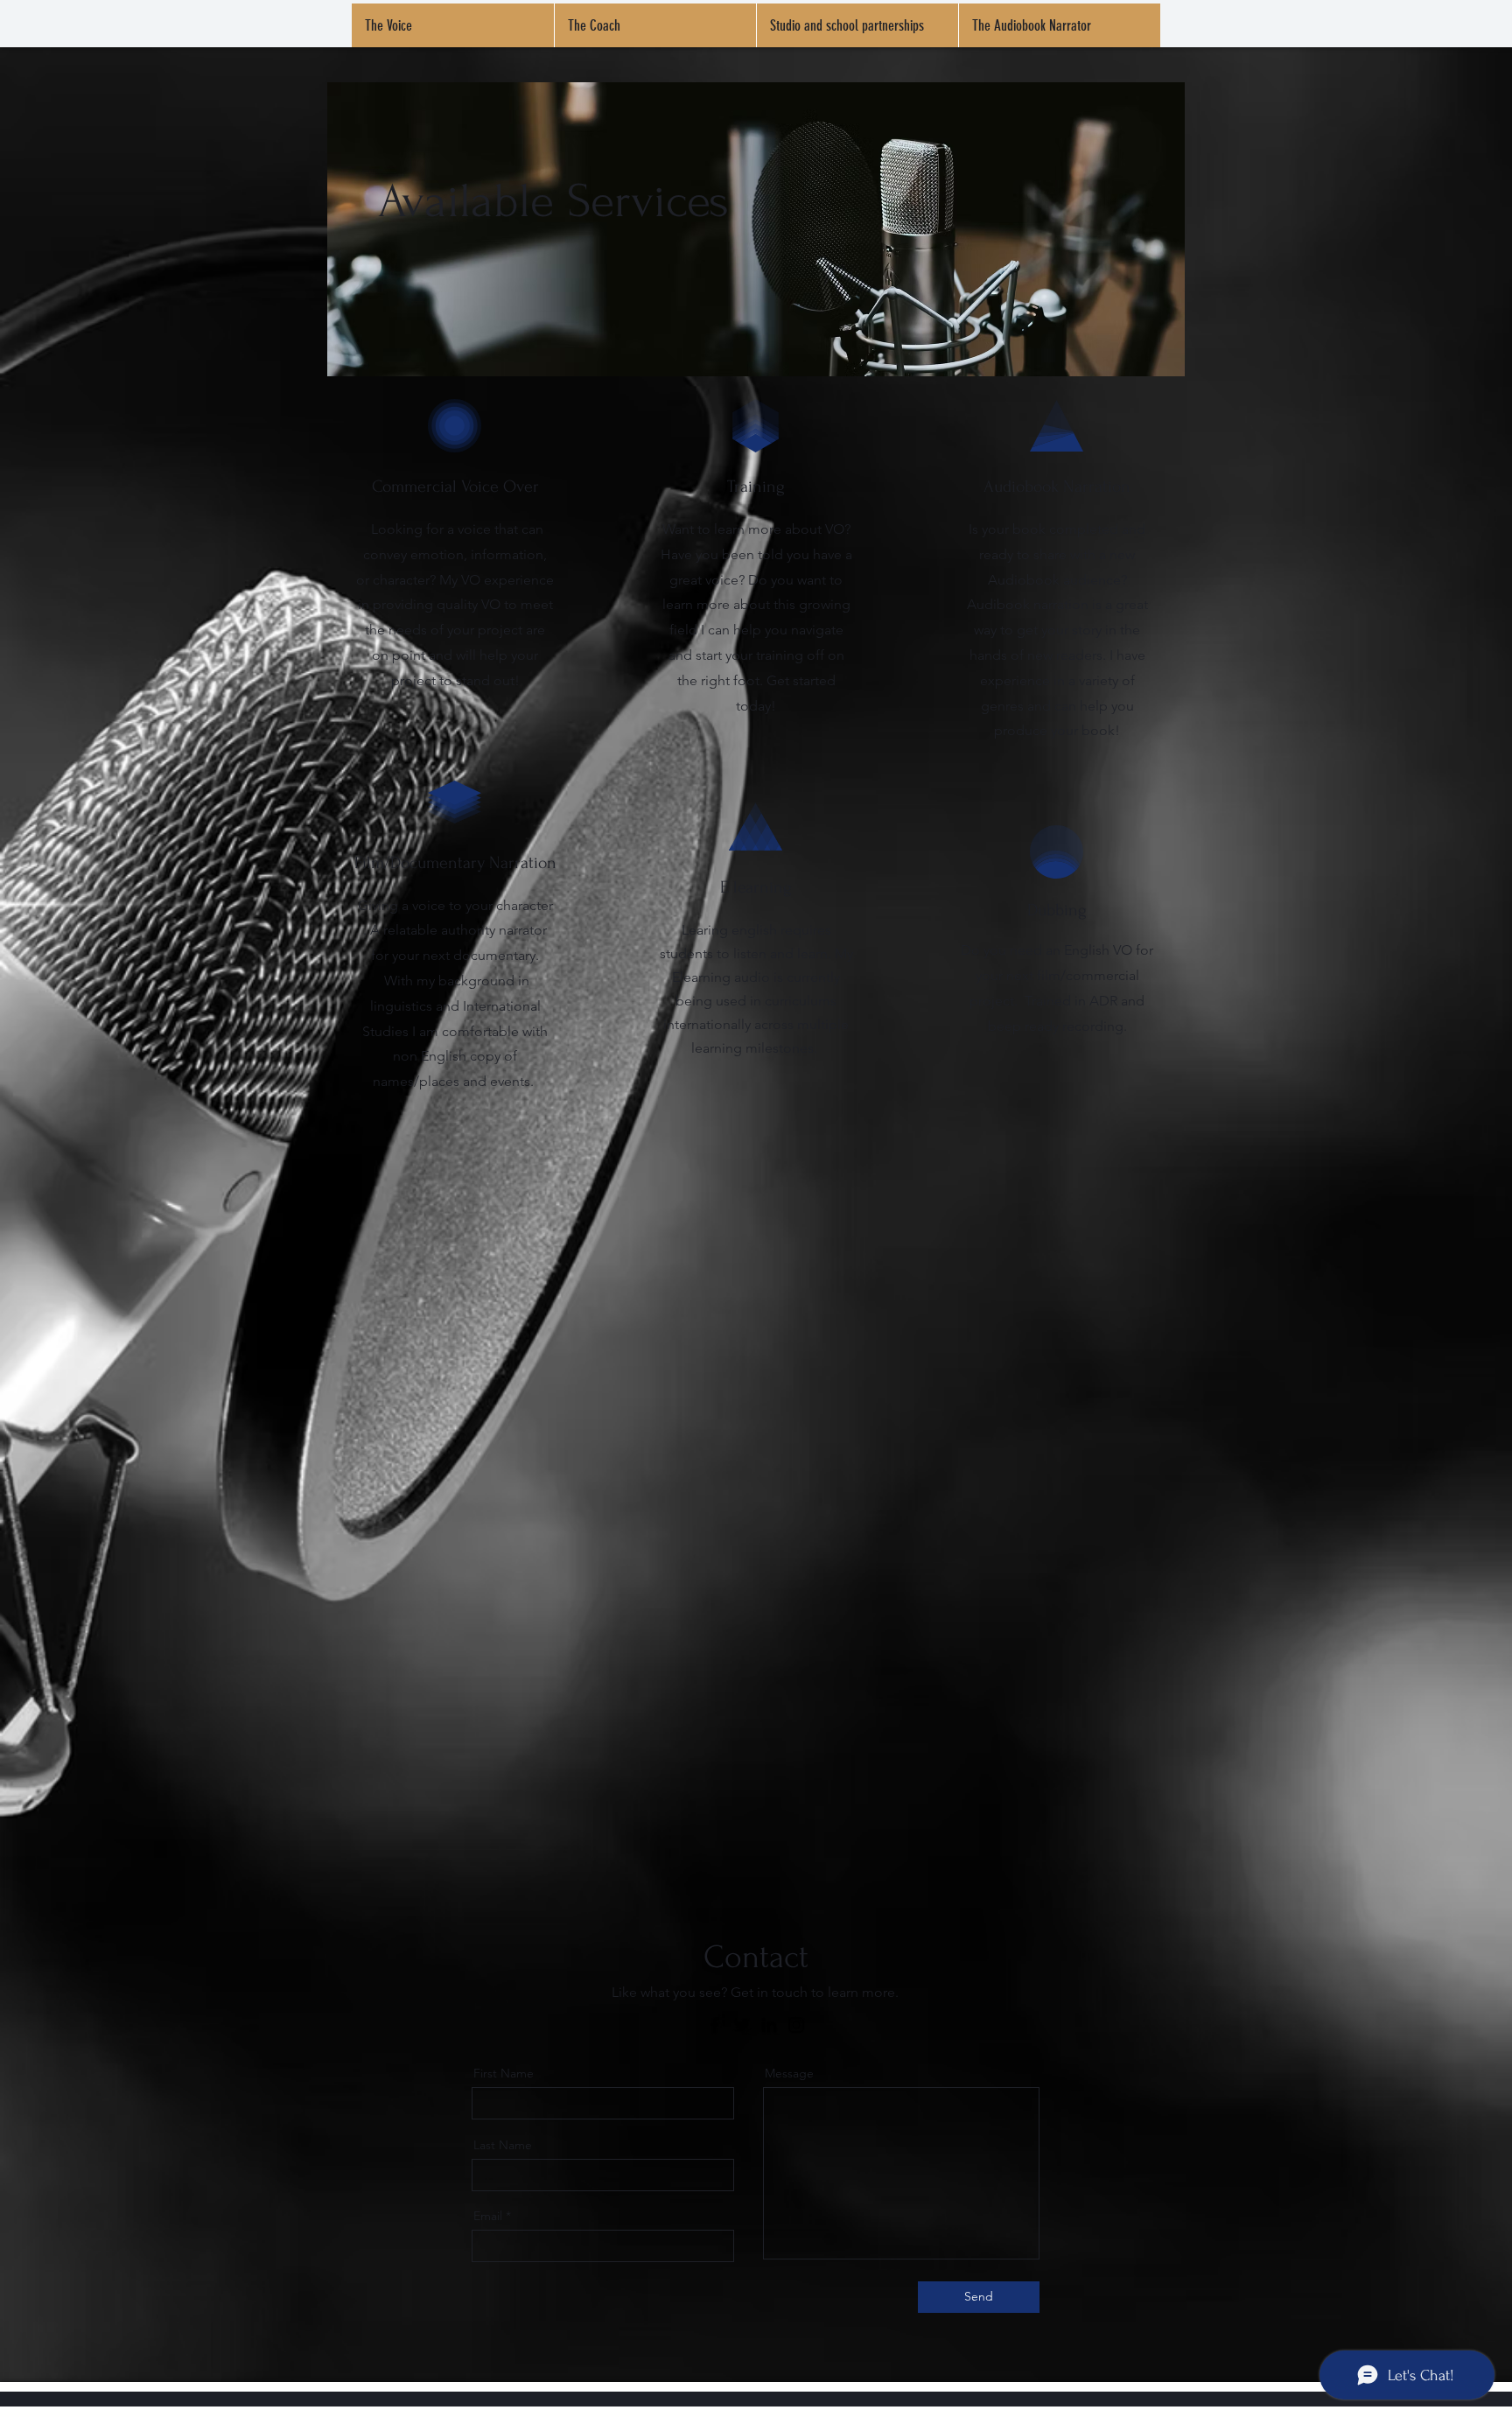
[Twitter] (742, 2025)
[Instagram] (796, 2025)
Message (789, 2073)
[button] (655, 25)
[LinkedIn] (769, 2025)
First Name (504, 2073)
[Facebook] (715, 2025)
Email (488, 2216)
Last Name (503, 2145)
